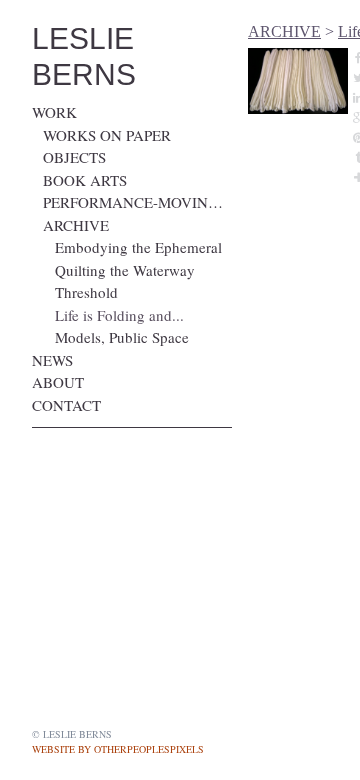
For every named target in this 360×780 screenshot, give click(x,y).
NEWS (52, 360)
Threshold (86, 292)
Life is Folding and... (119, 315)
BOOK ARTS (85, 180)
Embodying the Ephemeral (138, 247)
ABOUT (58, 382)
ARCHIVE (76, 225)
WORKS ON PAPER (107, 135)
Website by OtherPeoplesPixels (118, 749)
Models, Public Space (122, 337)
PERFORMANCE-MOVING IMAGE (137, 202)
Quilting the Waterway (125, 270)
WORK (54, 112)
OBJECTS (74, 157)
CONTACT (66, 405)
